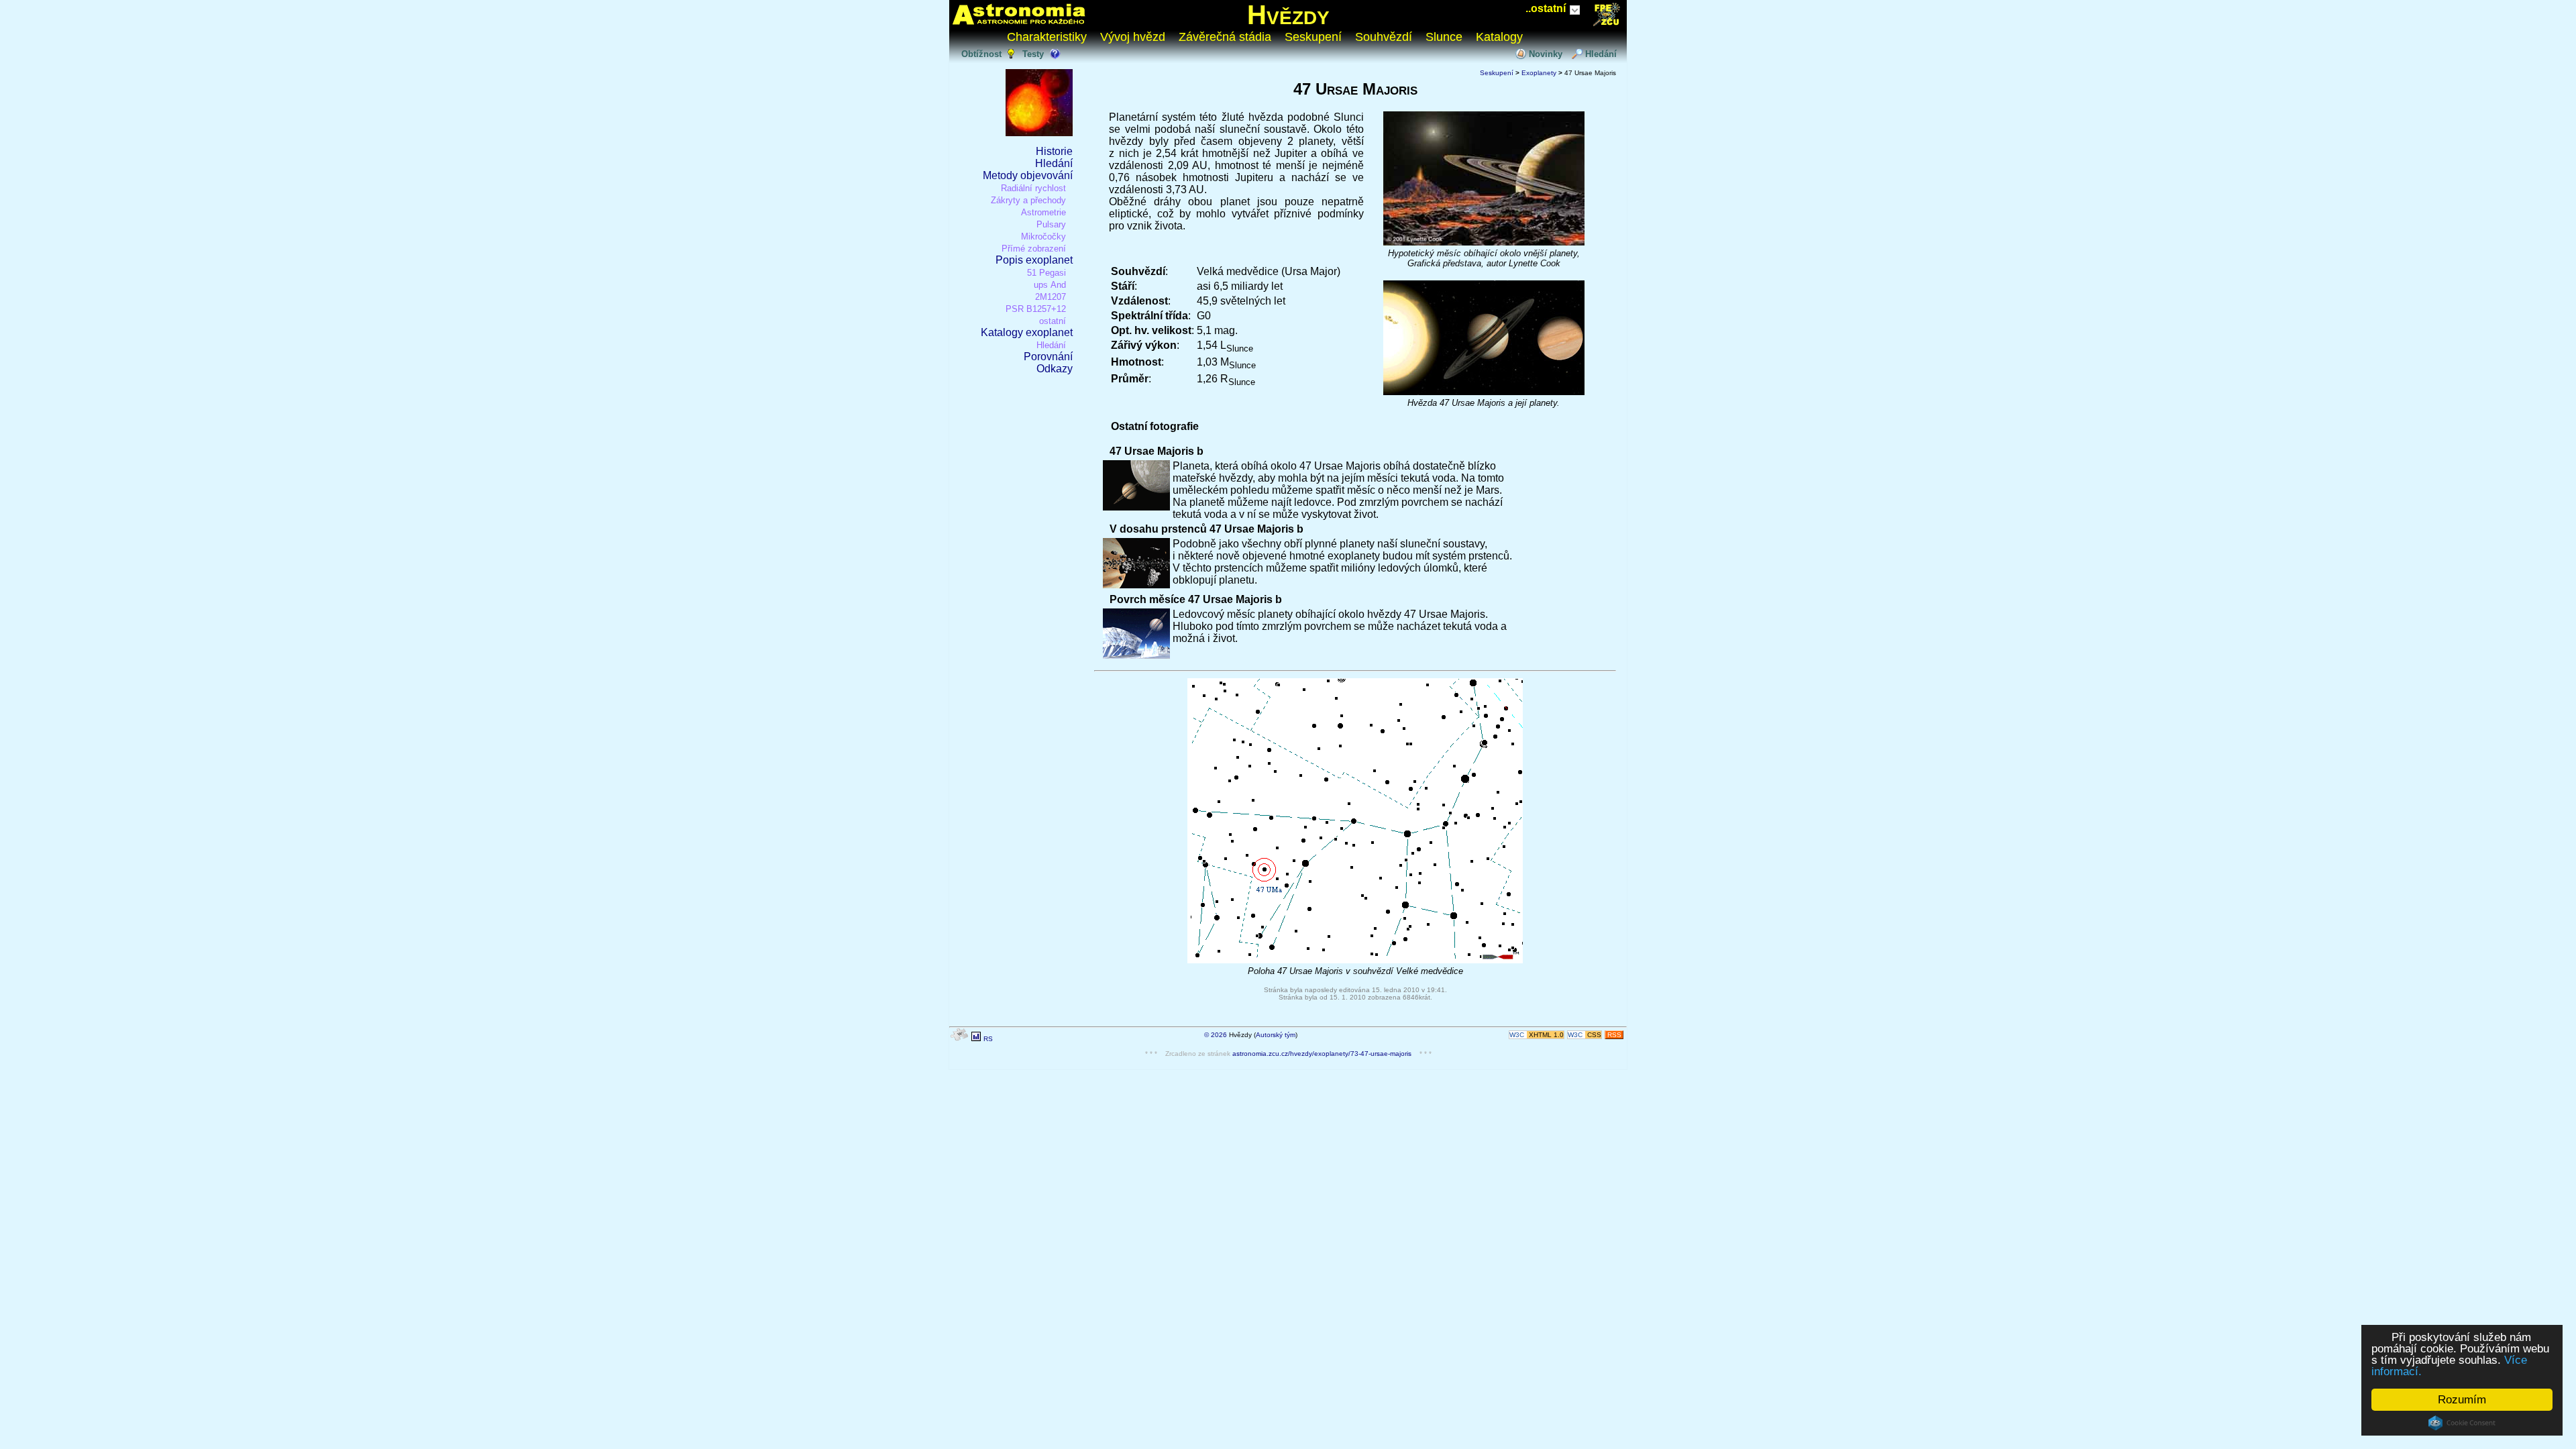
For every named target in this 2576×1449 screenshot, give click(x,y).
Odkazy (1055, 369)
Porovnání (1048, 357)
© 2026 (1216, 1035)
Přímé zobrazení (1034, 249)
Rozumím (2462, 1400)
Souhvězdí (1384, 37)
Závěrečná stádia (1225, 37)
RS (988, 1039)
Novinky (1546, 54)
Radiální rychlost (1033, 188)
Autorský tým (1276, 1035)
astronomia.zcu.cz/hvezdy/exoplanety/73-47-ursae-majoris (1322, 1054)
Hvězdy (1288, 15)
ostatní (1053, 321)
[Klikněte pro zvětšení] (1484, 242)
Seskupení (1313, 37)
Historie (1054, 151)
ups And (1050, 285)
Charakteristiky (1047, 37)
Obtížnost (981, 54)
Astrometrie (1043, 212)
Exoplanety (1539, 73)
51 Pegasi (1046, 273)
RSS (1614, 1035)
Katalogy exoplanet (1027, 332)
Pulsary (1051, 224)
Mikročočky (1043, 236)
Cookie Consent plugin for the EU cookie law (2462, 1423)
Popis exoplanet (1034, 260)
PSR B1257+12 (1036, 309)
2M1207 (1051, 297)
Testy (1033, 54)
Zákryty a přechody (1028, 200)
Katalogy (1499, 37)
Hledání (1601, 54)
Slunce (1444, 37)
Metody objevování (1028, 175)
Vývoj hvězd (1133, 37)
